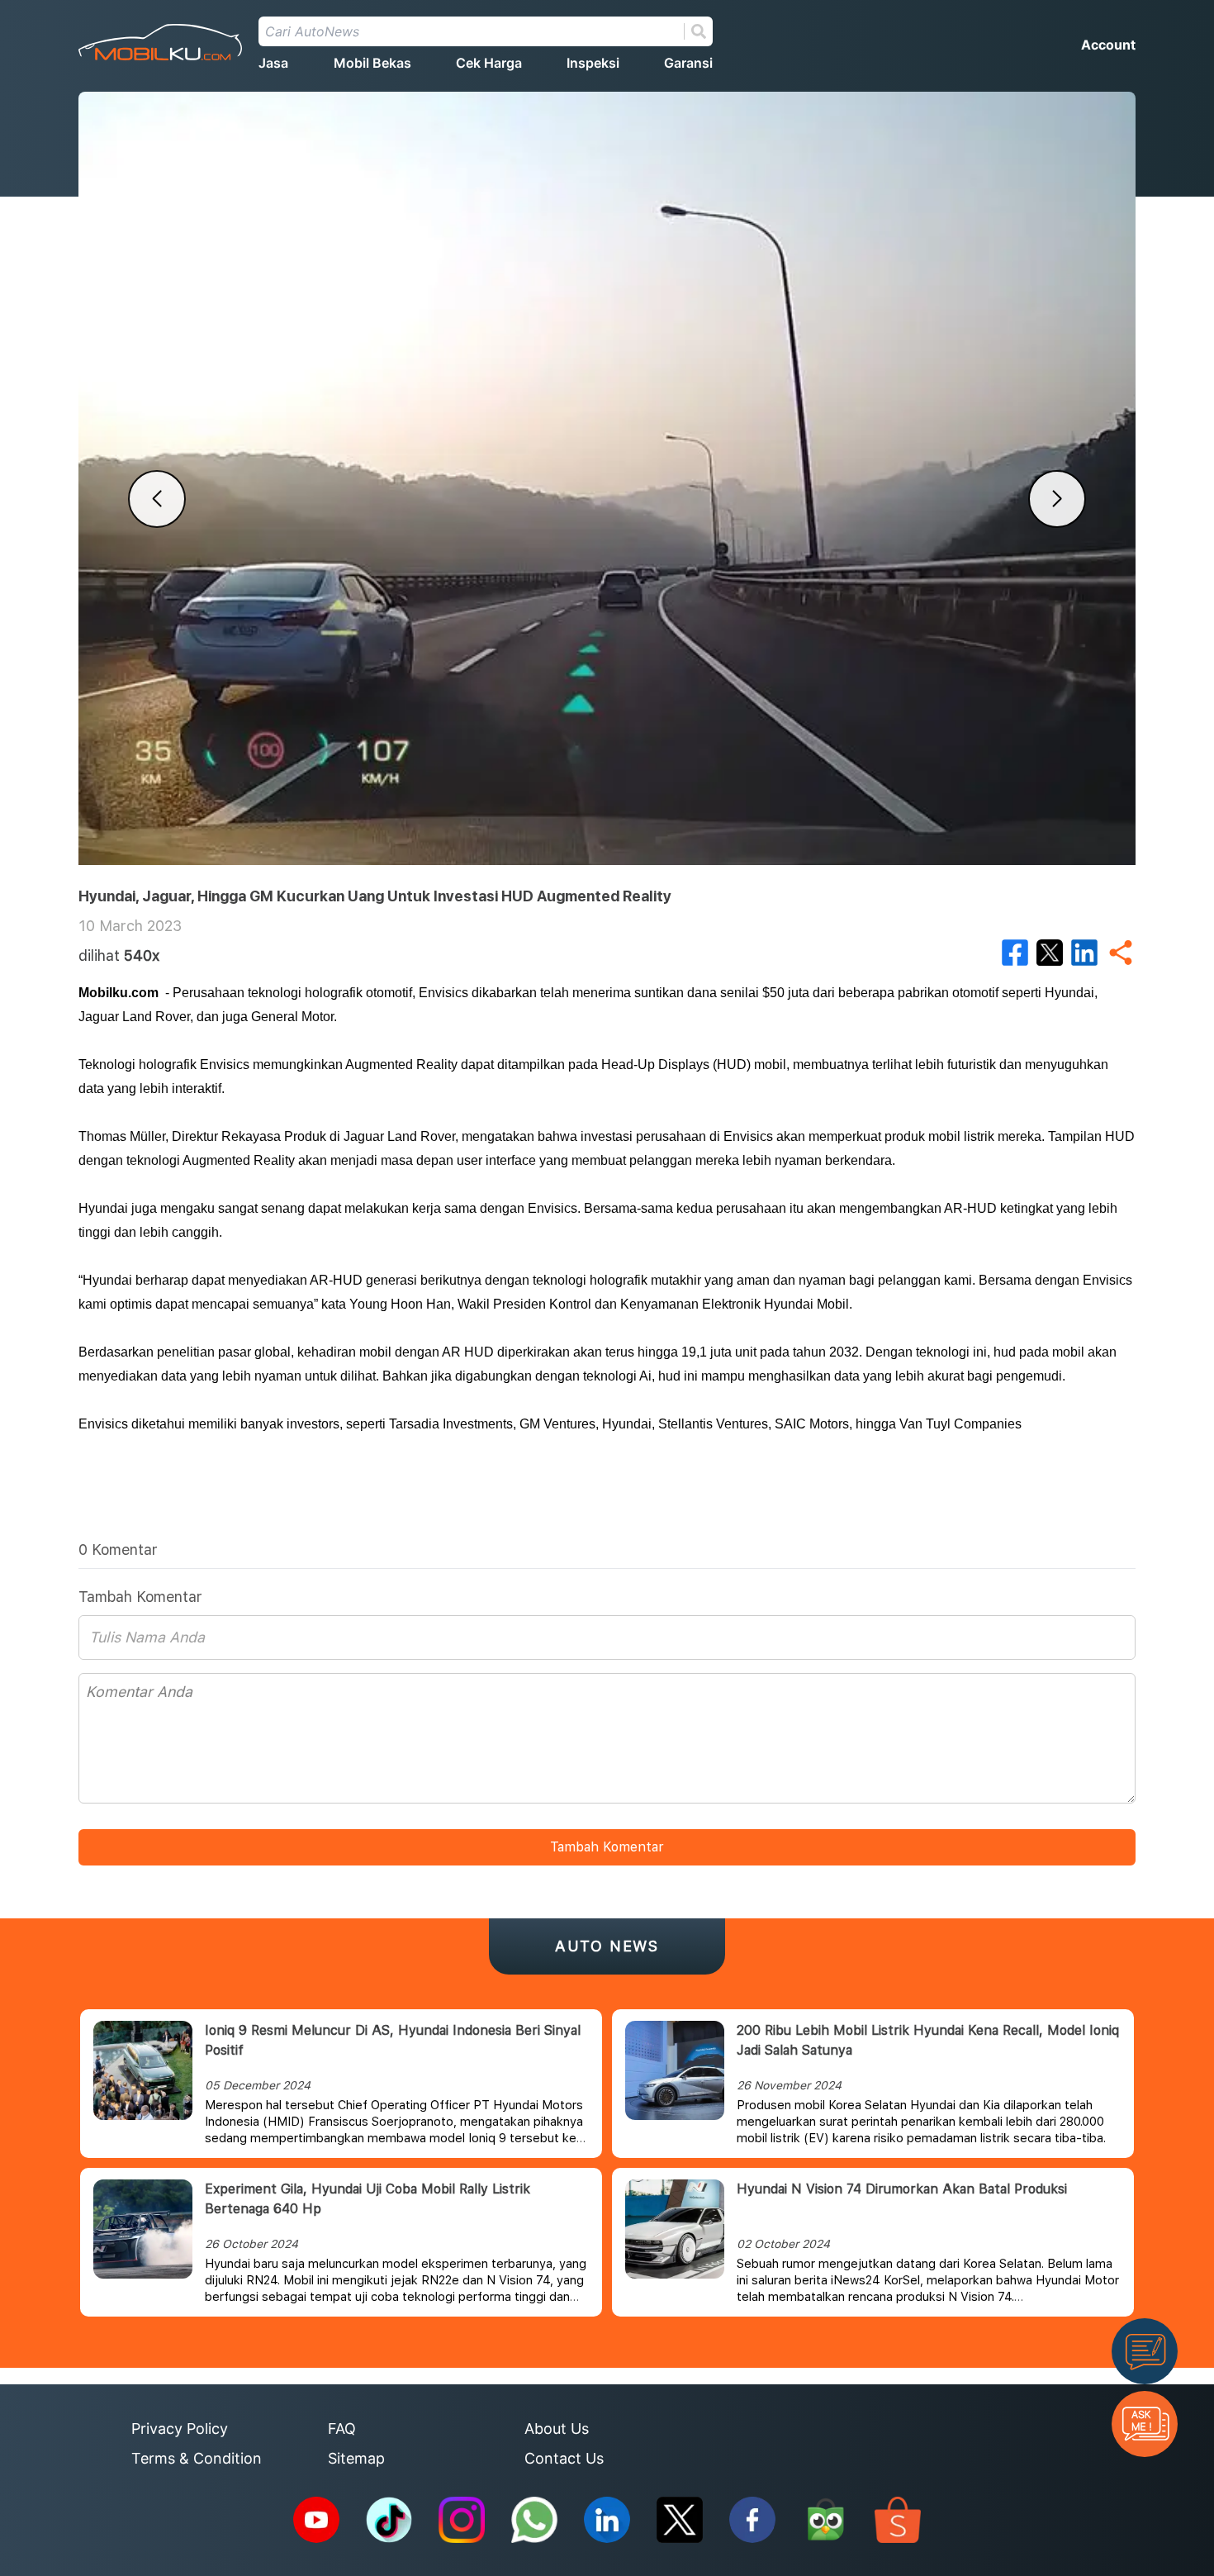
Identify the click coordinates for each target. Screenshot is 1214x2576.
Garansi (688, 63)
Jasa (273, 63)
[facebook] (1015, 953)
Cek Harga (489, 63)
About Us (557, 2429)
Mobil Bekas (372, 63)
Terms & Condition (197, 2458)
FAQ (342, 2429)
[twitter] (1050, 953)
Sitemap (356, 2458)
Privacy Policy (180, 2429)
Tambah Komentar (607, 1847)
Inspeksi (593, 63)
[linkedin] (1084, 953)
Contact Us (564, 2458)
